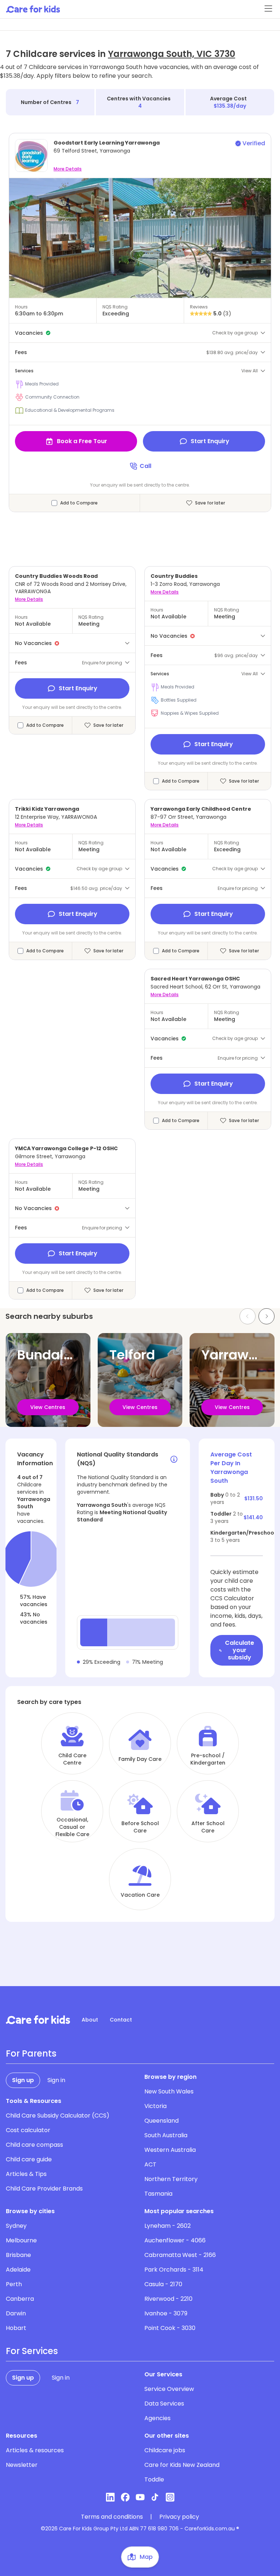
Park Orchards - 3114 (174, 2270)
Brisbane (18, 2255)
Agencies (157, 2418)
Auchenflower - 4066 (175, 2240)
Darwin (16, 2313)
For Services (32, 2351)
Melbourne (21, 2240)
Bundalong (53, 1355)
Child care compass (34, 2145)
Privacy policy (179, 2517)
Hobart (16, 2328)
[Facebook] (125, 2497)
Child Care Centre (72, 1759)
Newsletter (22, 2465)
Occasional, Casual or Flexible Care (72, 1827)
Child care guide (29, 2159)
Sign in (56, 2080)
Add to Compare (79, 503)
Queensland (162, 2121)
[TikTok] (155, 2497)
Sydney (16, 2226)
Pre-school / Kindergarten (208, 1759)
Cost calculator (28, 2130)
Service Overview (169, 2389)
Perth (14, 2284)
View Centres (48, 1407)
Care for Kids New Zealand (182, 2465)
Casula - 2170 (163, 2284)
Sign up (23, 2080)
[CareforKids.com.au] (38, 2020)
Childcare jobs (165, 2450)
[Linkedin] (110, 2497)
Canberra (20, 2299)
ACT (150, 2164)
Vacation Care (140, 1895)
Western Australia (170, 2150)
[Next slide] (267, 1316)
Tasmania (158, 2194)
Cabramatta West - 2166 (180, 2255)
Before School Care (140, 1827)
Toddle (154, 2479)
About (90, 2020)
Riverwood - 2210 (168, 2299)
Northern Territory (171, 2179)
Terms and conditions (112, 2517)
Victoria (155, 2106)
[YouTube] (140, 2497)
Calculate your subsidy (240, 1650)
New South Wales (169, 2091)
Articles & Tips (26, 2174)
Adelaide (18, 2270)
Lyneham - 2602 (168, 2226)
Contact (121, 2020)
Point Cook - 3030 (170, 2328)
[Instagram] (170, 2497)
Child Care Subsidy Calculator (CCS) (58, 2116)
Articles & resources (35, 2450)
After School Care (208, 1827)
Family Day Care (140, 1759)
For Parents (31, 2054)
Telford (132, 1355)
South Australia (166, 2135)
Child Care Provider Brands (44, 2189)
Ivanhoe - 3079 (166, 2313)
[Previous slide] (248, 1316)
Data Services (164, 2404)
